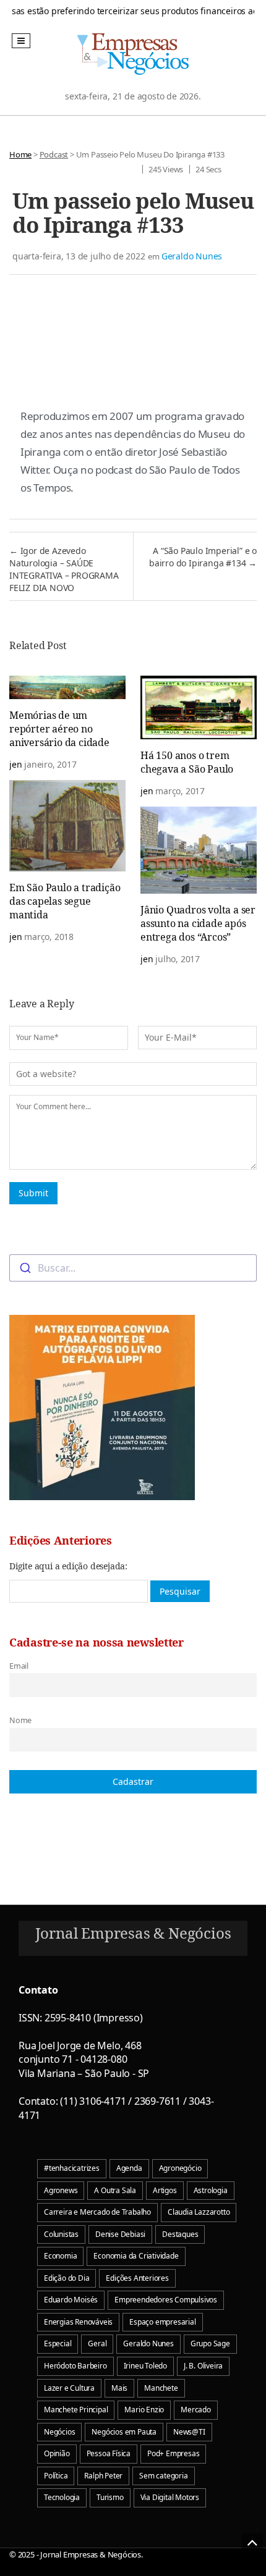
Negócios (59, 2432)
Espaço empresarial (162, 2322)
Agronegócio (180, 2168)
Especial (58, 2343)
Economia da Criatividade (136, 2256)
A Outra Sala (115, 2190)
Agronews (61, 2190)
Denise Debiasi (120, 2234)
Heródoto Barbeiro (75, 2366)
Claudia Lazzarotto (199, 2212)
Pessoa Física (109, 2453)
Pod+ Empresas (173, 2453)
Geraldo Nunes (192, 256)
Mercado (196, 2410)
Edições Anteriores (137, 2278)
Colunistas (61, 2234)
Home (20, 154)
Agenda (129, 2168)
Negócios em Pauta (124, 2432)
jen (15, 764)
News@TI (189, 2432)
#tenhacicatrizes (72, 2168)
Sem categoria (163, 2476)
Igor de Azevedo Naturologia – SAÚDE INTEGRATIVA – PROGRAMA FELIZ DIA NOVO (64, 569)
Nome (20, 1720)
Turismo (110, 2497)
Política (56, 2476)
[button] (21, 41)
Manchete (161, 2388)
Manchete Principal (76, 2410)
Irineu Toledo (145, 2366)
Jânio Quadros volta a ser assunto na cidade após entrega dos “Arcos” (198, 923)
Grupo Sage (210, 2343)
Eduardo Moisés (71, 2300)
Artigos (165, 2190)
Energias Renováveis (78, 2322)
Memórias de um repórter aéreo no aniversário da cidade (59, 729)
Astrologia (211, 2190)
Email (19, 1666)
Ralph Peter (103, 2476)
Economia (60, 2256)
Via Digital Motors (170, 2497)
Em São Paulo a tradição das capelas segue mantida (65, 901)
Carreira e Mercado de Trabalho (97, 2212)
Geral (97, 2343)
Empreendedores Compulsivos (166, 2300)
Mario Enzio (144, 2410)
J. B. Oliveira (203, 2366)
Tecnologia (62, 2497)
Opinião (57, 2453)
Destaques (180, 2234)
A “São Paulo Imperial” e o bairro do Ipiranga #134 (203, 557)
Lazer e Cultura (69, 2388)
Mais (119, 2388)
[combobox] (133, 1268)
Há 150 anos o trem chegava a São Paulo (187, 762)
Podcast (54, 154)
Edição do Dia (66, 2278)
